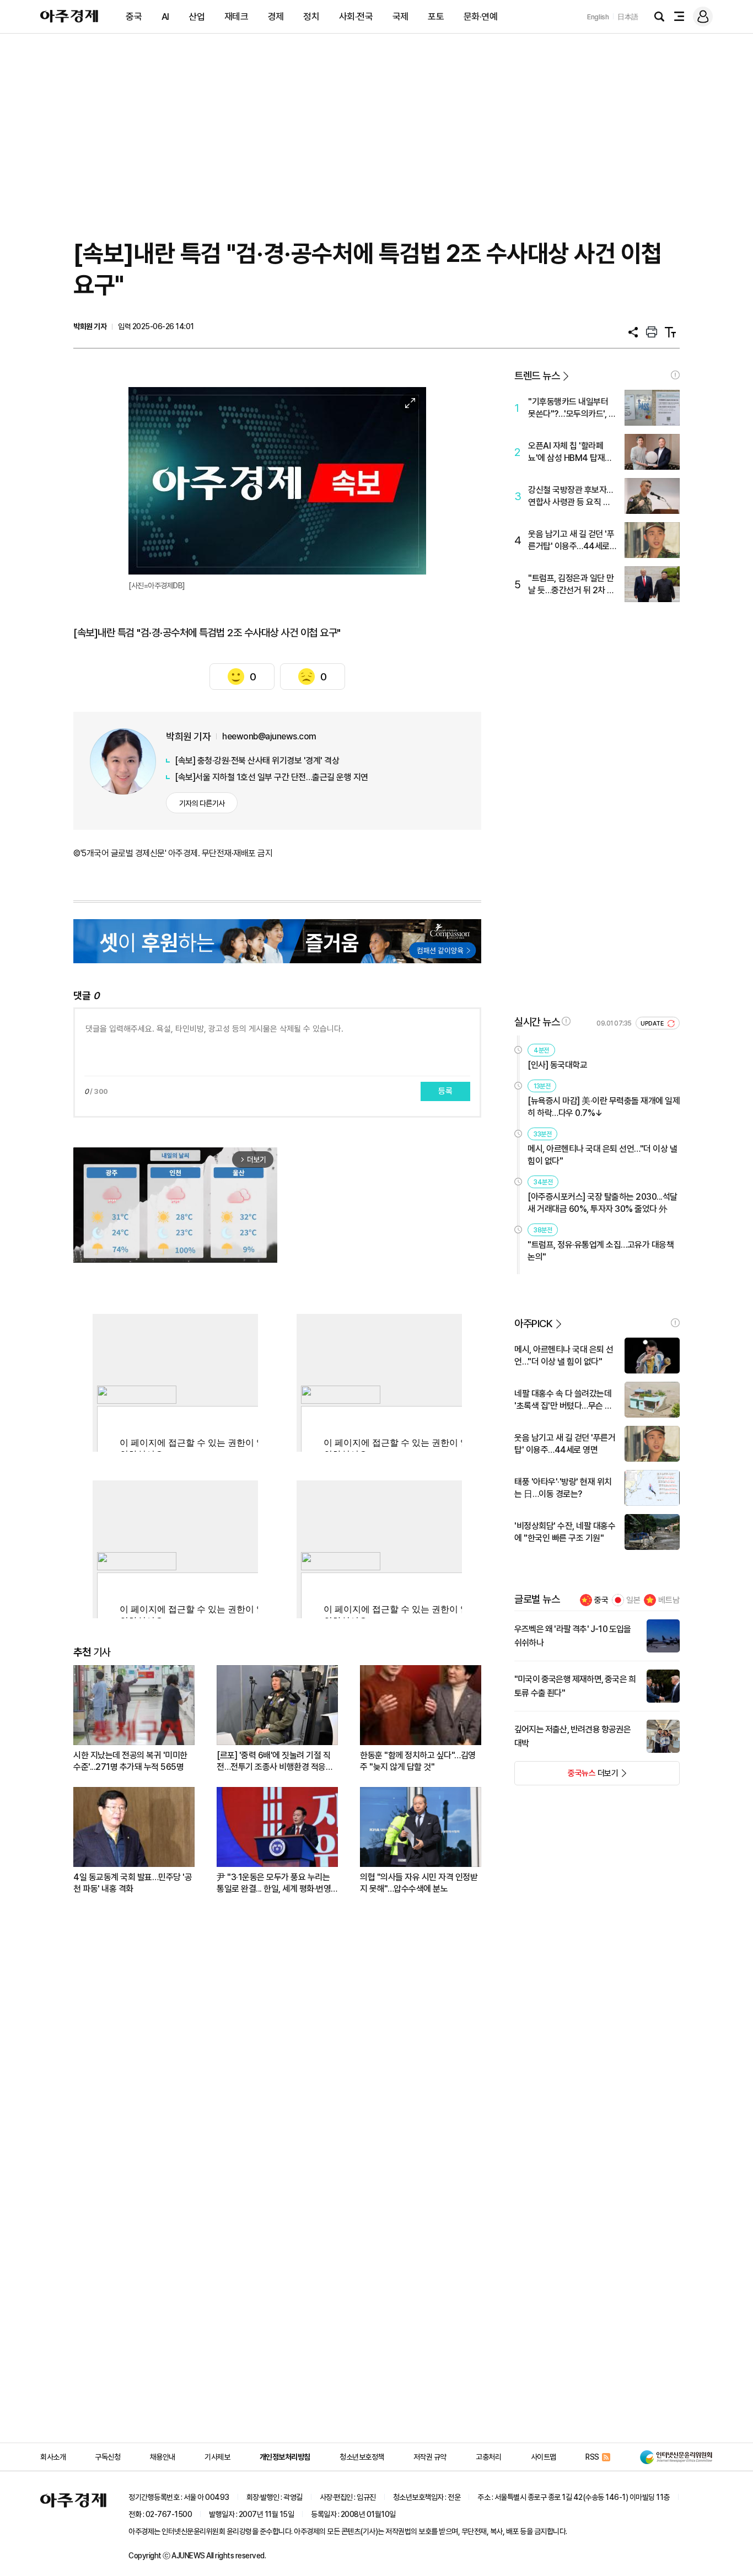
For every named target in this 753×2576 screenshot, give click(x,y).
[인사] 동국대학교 (557, 1065)
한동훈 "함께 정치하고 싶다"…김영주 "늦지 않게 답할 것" (418, 1761)
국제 (400, 17)
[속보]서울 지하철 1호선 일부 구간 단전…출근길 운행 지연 (271, 777)
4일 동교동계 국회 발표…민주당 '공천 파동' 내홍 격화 (133, 1883)
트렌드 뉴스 (537, 376)
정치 (311, 17)
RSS (592, 2457)
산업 (197, 17)
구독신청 (107, 2457)
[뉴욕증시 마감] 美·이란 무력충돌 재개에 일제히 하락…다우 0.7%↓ (604, 1107)
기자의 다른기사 (202, 803)
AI (165, 17)
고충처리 (488, 2457)
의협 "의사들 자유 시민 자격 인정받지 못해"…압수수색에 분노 (419, 1883)
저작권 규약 (430, 2457)
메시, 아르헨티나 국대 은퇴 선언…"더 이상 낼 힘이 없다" (602, 1155)
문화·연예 (481, 17)
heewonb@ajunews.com (269, 736)
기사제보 (217, 2457)
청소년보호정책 (362, 2457)
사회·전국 (356, 17)
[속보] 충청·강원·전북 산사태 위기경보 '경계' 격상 (257, 761)
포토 (436, 17)
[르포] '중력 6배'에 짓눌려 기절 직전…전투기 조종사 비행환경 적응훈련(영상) (275, 1761)
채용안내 (163, 2457)
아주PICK (533, 1324)
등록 (445, 1091)
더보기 (566, 1777)
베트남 (669, 1600)
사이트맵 (544, 2457)
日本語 (628, 17)
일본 (633, 1600)
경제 (276, 17)
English (598, 17)
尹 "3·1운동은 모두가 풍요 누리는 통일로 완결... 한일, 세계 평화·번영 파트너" (274, 1883)
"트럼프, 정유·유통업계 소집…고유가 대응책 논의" (601, 1251)
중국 (134, 17)
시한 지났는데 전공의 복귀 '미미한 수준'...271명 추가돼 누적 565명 (130, 1761)
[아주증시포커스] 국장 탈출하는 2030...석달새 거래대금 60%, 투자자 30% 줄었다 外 (603, 1203)
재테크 (236, 17)
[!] (675, 375)
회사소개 (53, 2457)
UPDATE (653, 1024)
